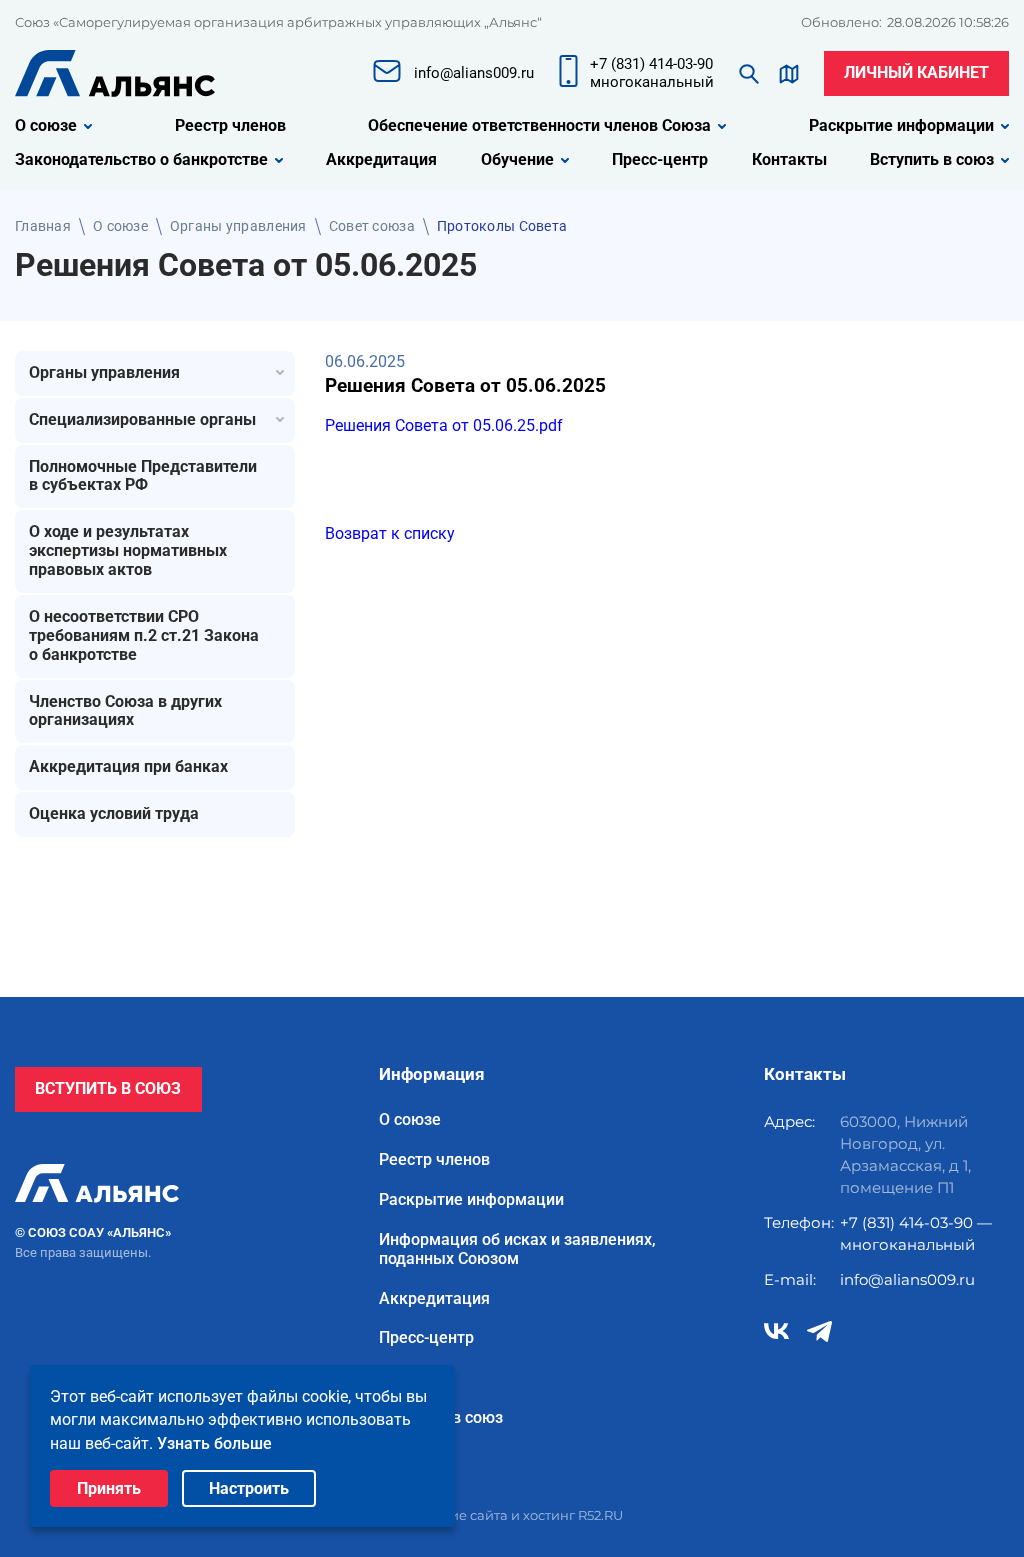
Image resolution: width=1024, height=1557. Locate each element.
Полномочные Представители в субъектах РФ (143, 476)
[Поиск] (749, 74)
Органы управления (238, 226)
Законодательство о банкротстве (141, 160)
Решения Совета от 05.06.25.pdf (444, 425)
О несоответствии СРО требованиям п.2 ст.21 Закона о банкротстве (144, 635)
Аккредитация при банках (128, 766)
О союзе (46, 126)
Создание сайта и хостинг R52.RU (512, 1515)
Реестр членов (230, 126)
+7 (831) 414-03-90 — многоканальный (916, 1233)
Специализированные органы (142, 419)
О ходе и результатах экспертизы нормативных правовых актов (128, 550)
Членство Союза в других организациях (125, 711)
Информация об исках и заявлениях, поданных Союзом (517, 1249)
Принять (109, 1488)
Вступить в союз (932, 160)
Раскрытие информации (901, 126)
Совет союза (372, 226)
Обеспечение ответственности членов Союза (539, 126)
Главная (43, 226)
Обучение (517, 160)
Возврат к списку (390, 533)
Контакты (789, 160)
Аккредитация (381, 160)
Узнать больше (214, 1443)
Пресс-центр (660, 160)
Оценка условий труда (114, 813)
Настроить (249, 1488)
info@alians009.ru (907, 1279)
